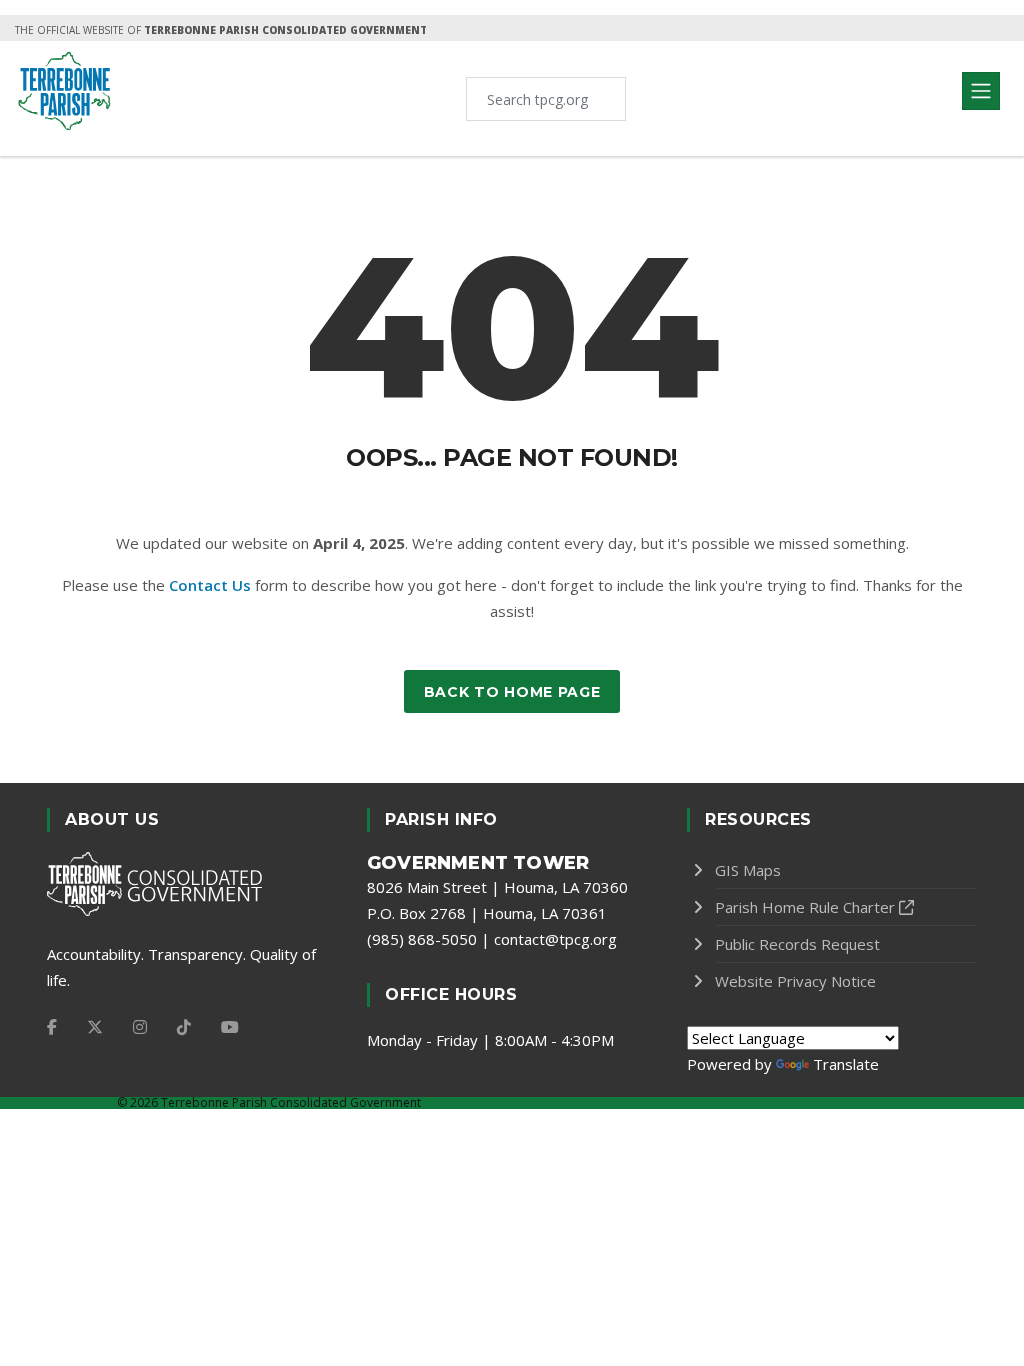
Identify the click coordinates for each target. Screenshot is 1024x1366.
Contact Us (210, 585)
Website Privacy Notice (795, 981)
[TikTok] (184, 1027)
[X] (95, 1027)
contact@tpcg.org (555, 939)
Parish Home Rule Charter (805, 907)
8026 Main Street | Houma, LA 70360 (497, 887)
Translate (846, 1064)
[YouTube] (230, 1027)
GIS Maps (748, 870)
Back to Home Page (512, 692)
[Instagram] (140, 1027)
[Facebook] (52, 1027)
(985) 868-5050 (422, 939)
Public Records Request (797, 944)
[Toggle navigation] (981, 91)
